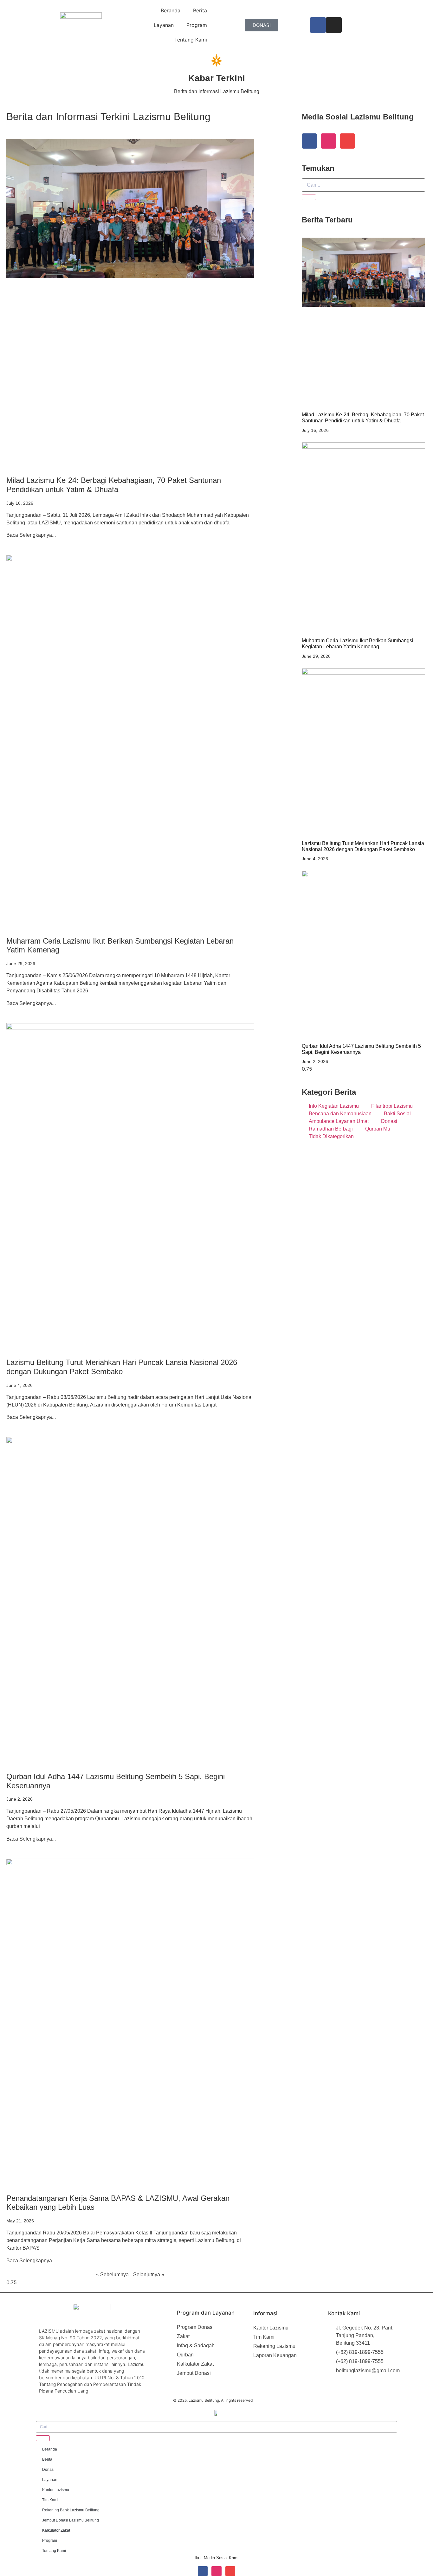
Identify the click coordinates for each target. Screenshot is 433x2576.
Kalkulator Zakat (56, 2530)
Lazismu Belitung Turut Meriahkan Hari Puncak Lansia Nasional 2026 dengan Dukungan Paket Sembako (122, 1367)
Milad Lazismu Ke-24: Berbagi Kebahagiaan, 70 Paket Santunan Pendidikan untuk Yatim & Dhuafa (114, 485)
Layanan (164, 25)
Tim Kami (50, 2500)
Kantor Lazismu (56, 2490)
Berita (200, 10)
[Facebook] (318, 25)
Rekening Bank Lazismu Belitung (71, 2510)
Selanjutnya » (149, 2275)
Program (197, 25)
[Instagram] (334, 25)
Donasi (48, 2470)
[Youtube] (347, 141)
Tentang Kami (191, 40)
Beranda (171, 10)
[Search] (309, 197)
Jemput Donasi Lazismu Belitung (71, 2520)
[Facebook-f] (309, 141)
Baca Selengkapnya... (31, 535)
